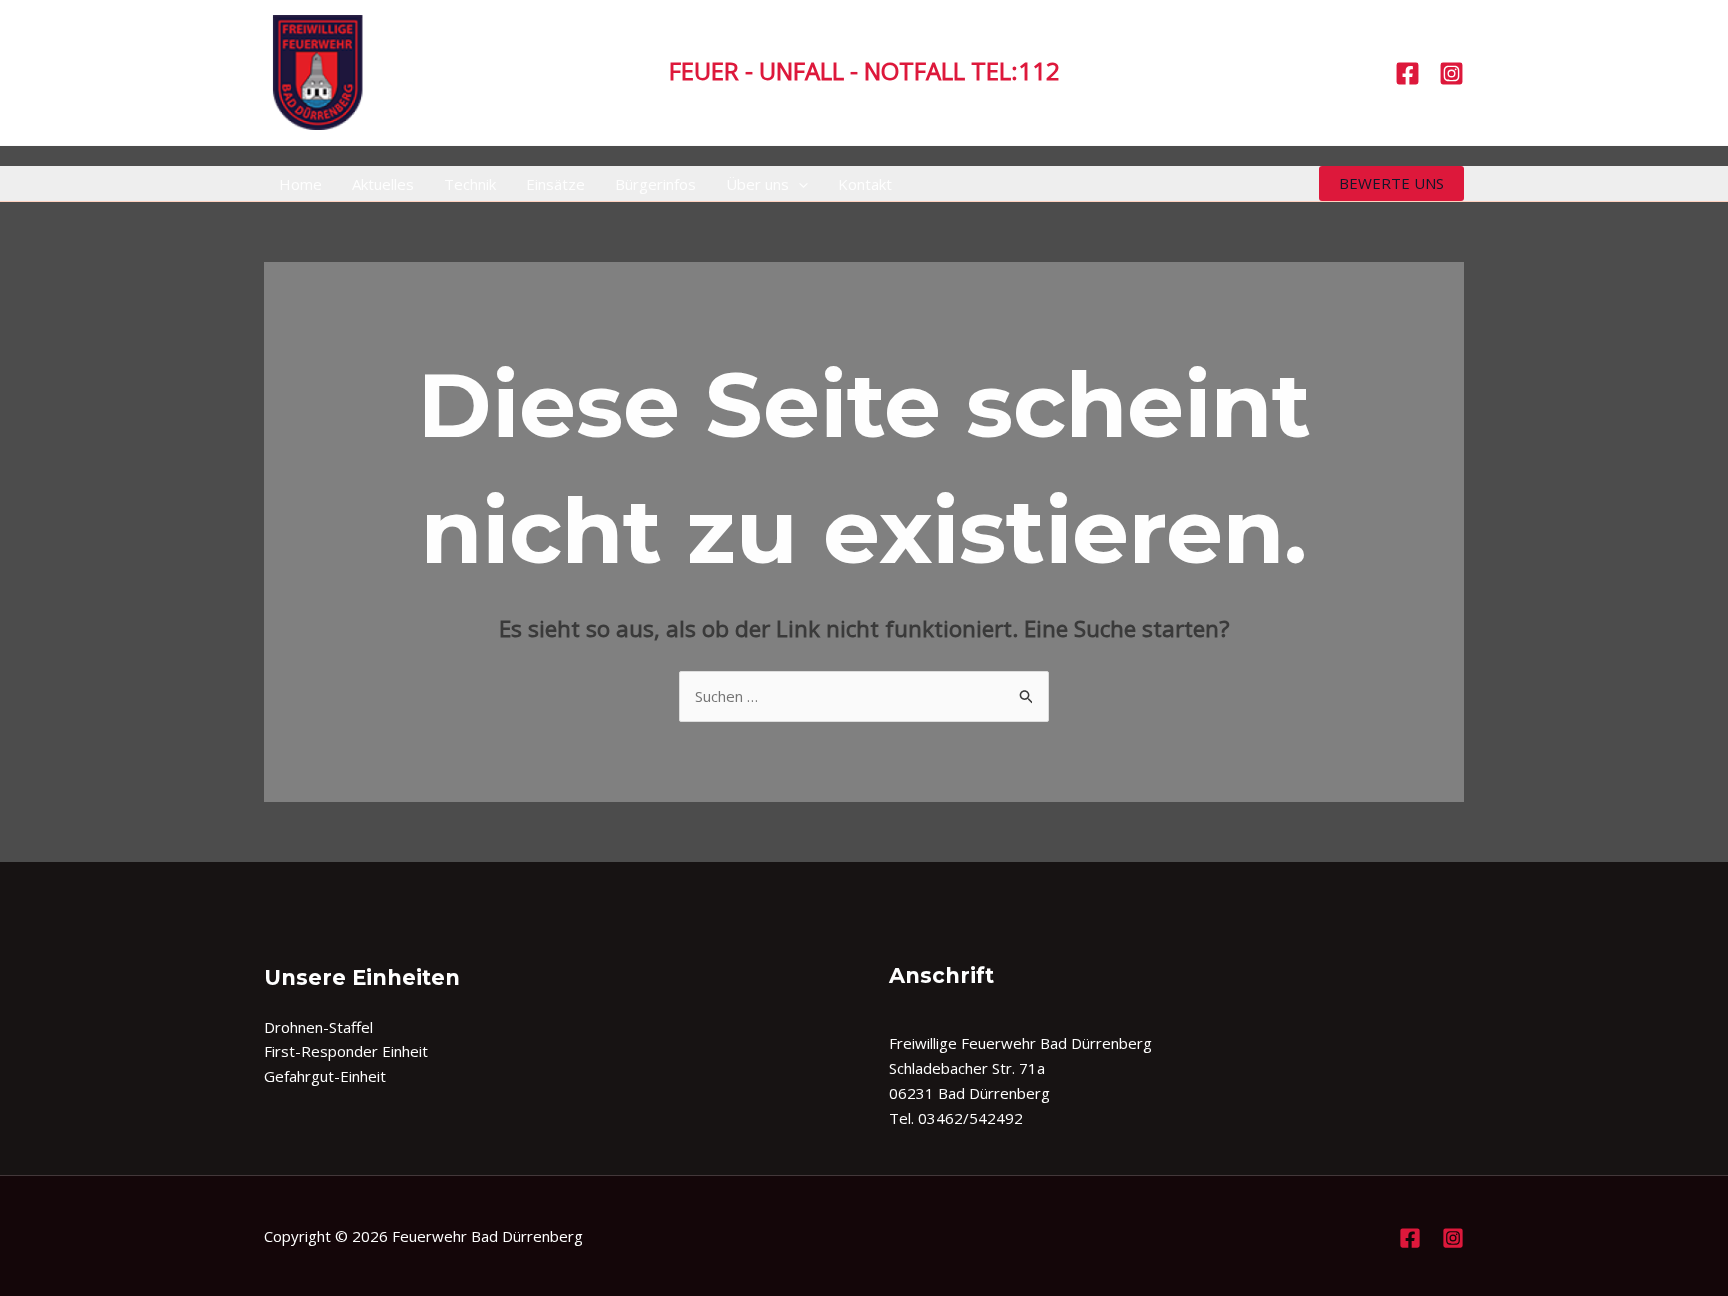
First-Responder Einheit (346, 1051)
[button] (798, 184)
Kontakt (865, 184)
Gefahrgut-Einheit (325, 1076)
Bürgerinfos (655, 184)
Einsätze (555, 184)
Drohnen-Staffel (318, 1027)
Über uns (757, 184)
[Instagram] (1451, 73)
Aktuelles (383, 184)
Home (300, 184)
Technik (470, 184)
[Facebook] (1407, 73)
